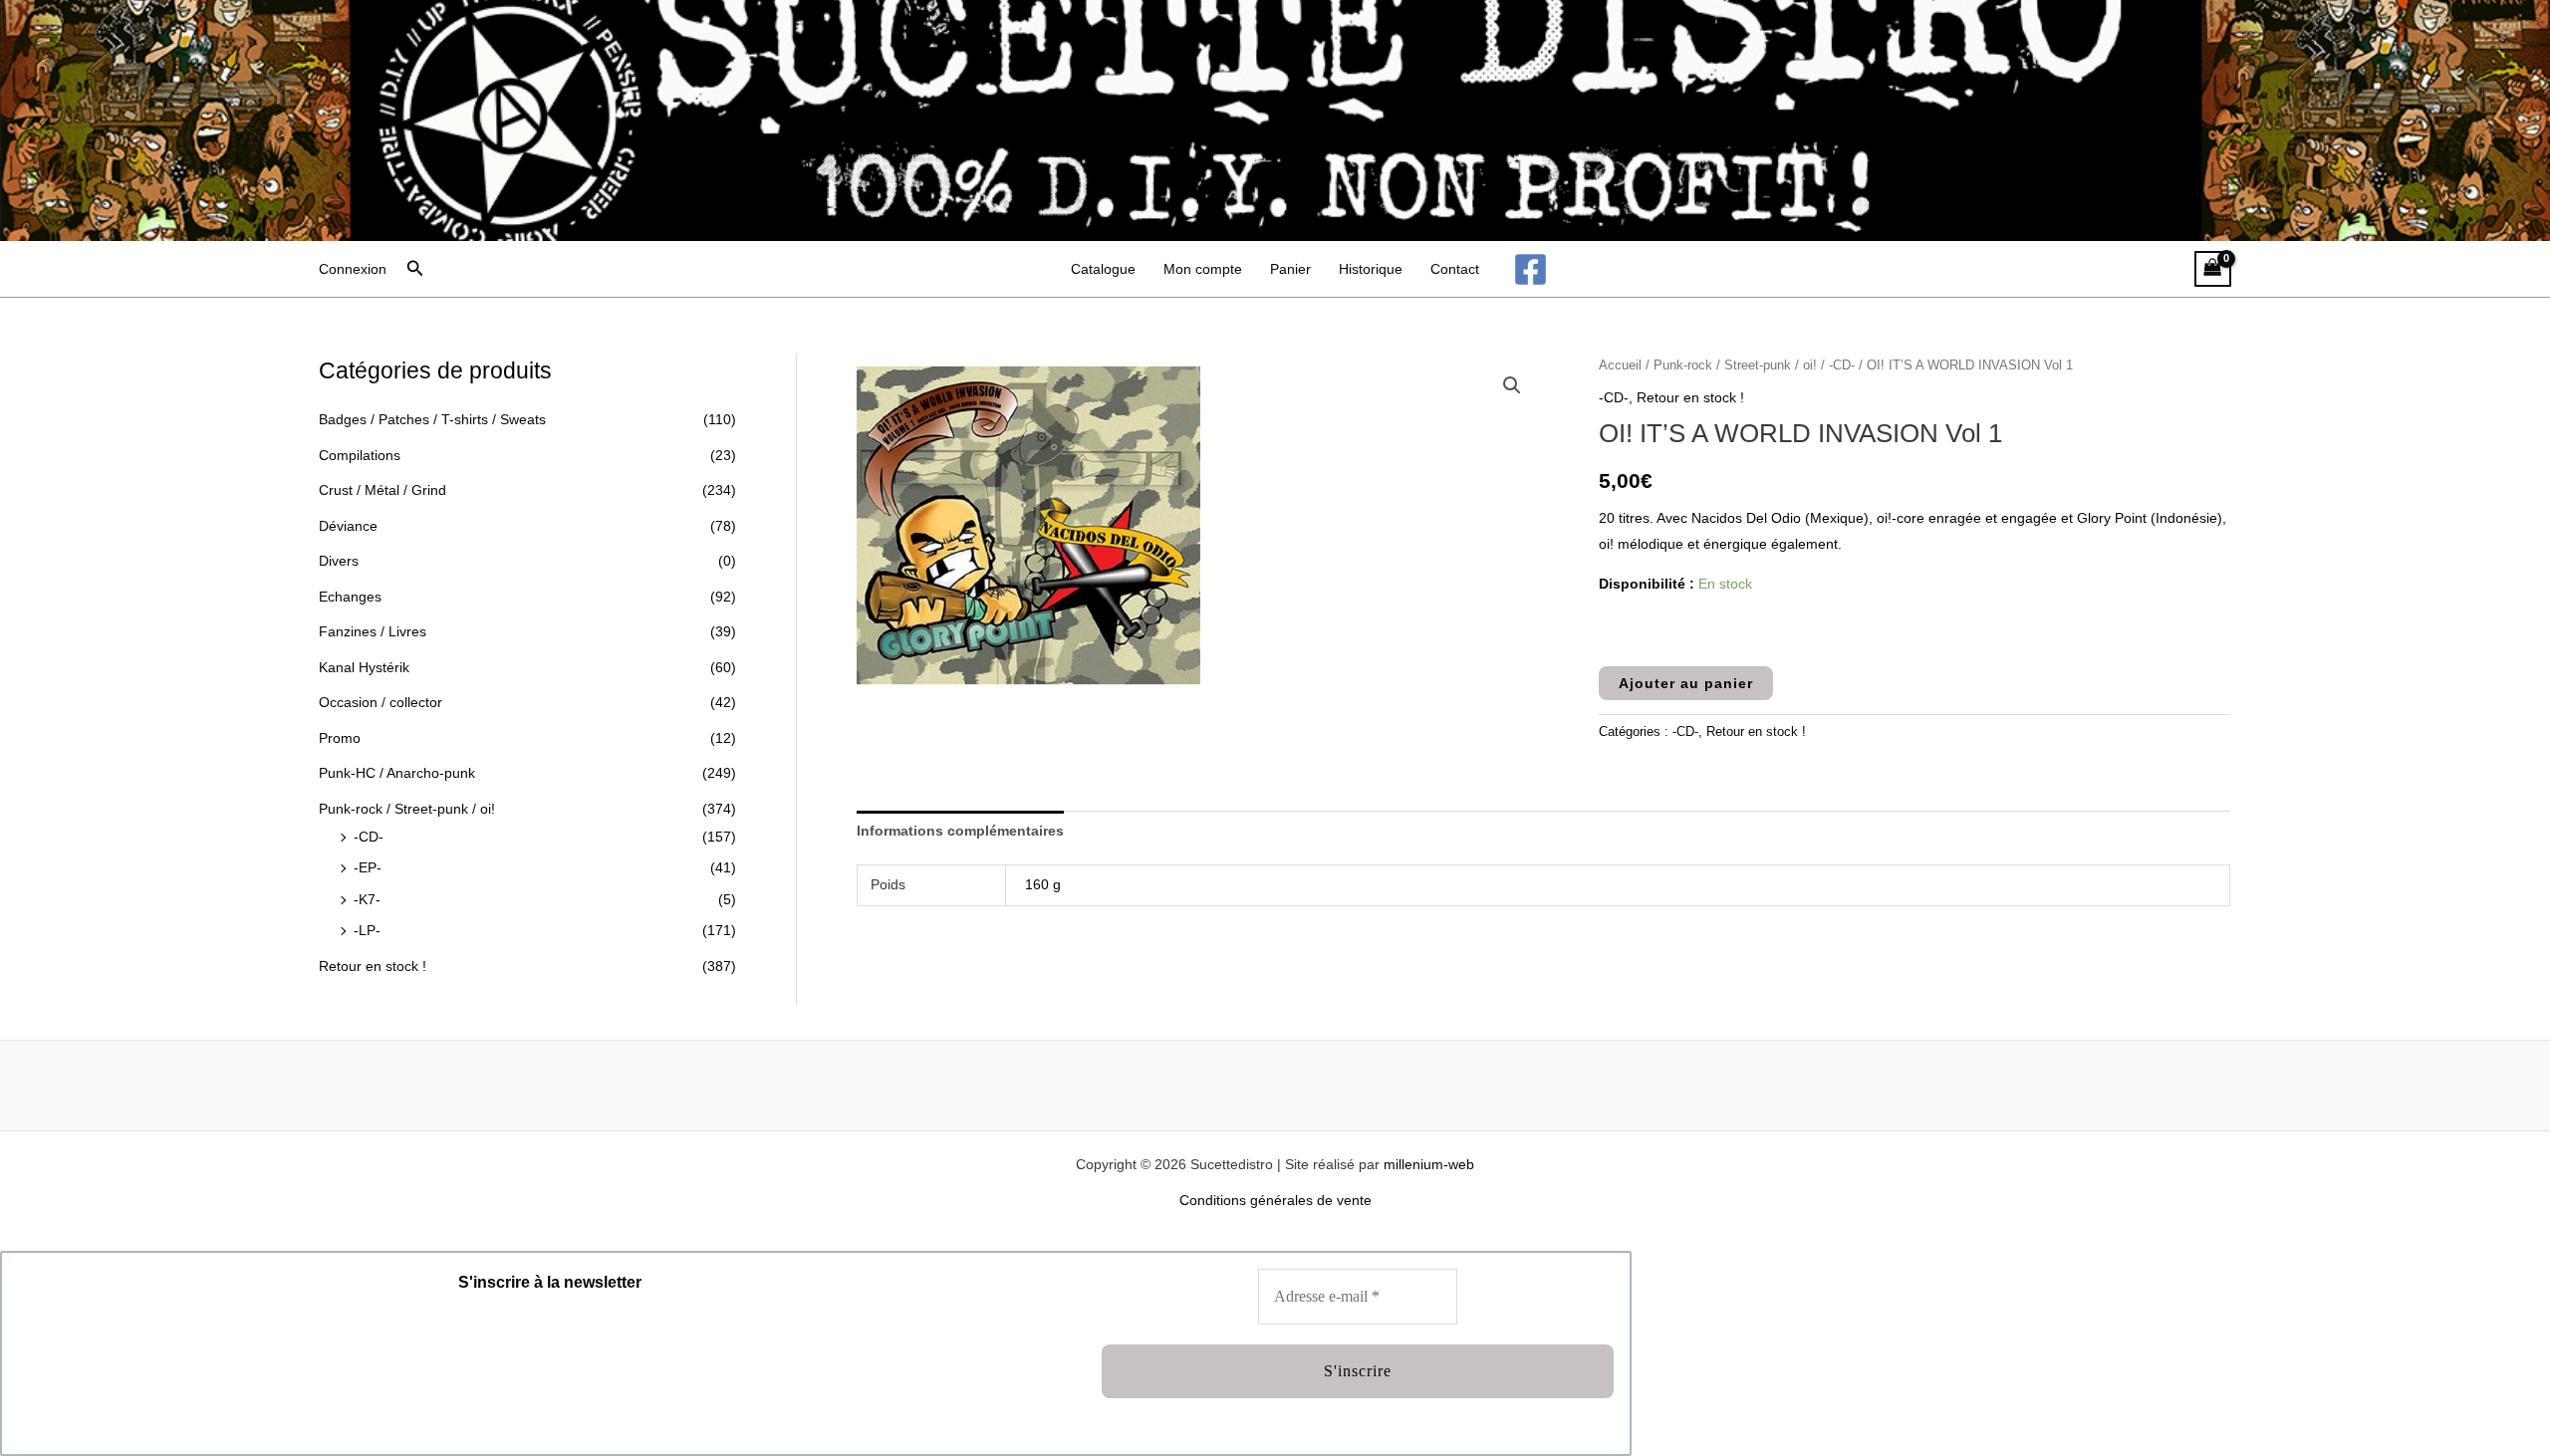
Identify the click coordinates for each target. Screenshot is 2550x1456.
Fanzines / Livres (373, 631)
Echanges (350, 597)
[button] (415, 269)
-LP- (367, 930)
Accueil (1620, 365)
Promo (340, 738)
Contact (1455, 269)
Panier (1290, 269)
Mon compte (1203, 269)
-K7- (367, 899)
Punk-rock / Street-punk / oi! (407, 809)
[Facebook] (1530, 269)
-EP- (368, 867)
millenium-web (1429, 1164)
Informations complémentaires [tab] (960, 831)
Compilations (360, 455)
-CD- (369, 837)
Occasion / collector (381, 702)
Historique (1371, 269)
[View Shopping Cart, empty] (2213, 269)
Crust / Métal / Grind (382, 490)
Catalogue (1103, 269)
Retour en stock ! (373, 966)
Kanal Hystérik (364, 667)
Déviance (348, 526)
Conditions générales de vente (1275, 1200)
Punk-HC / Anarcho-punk (397, 773)
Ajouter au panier (1686, 683)
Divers (339, 561)
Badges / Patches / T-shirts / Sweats (432, 419)
